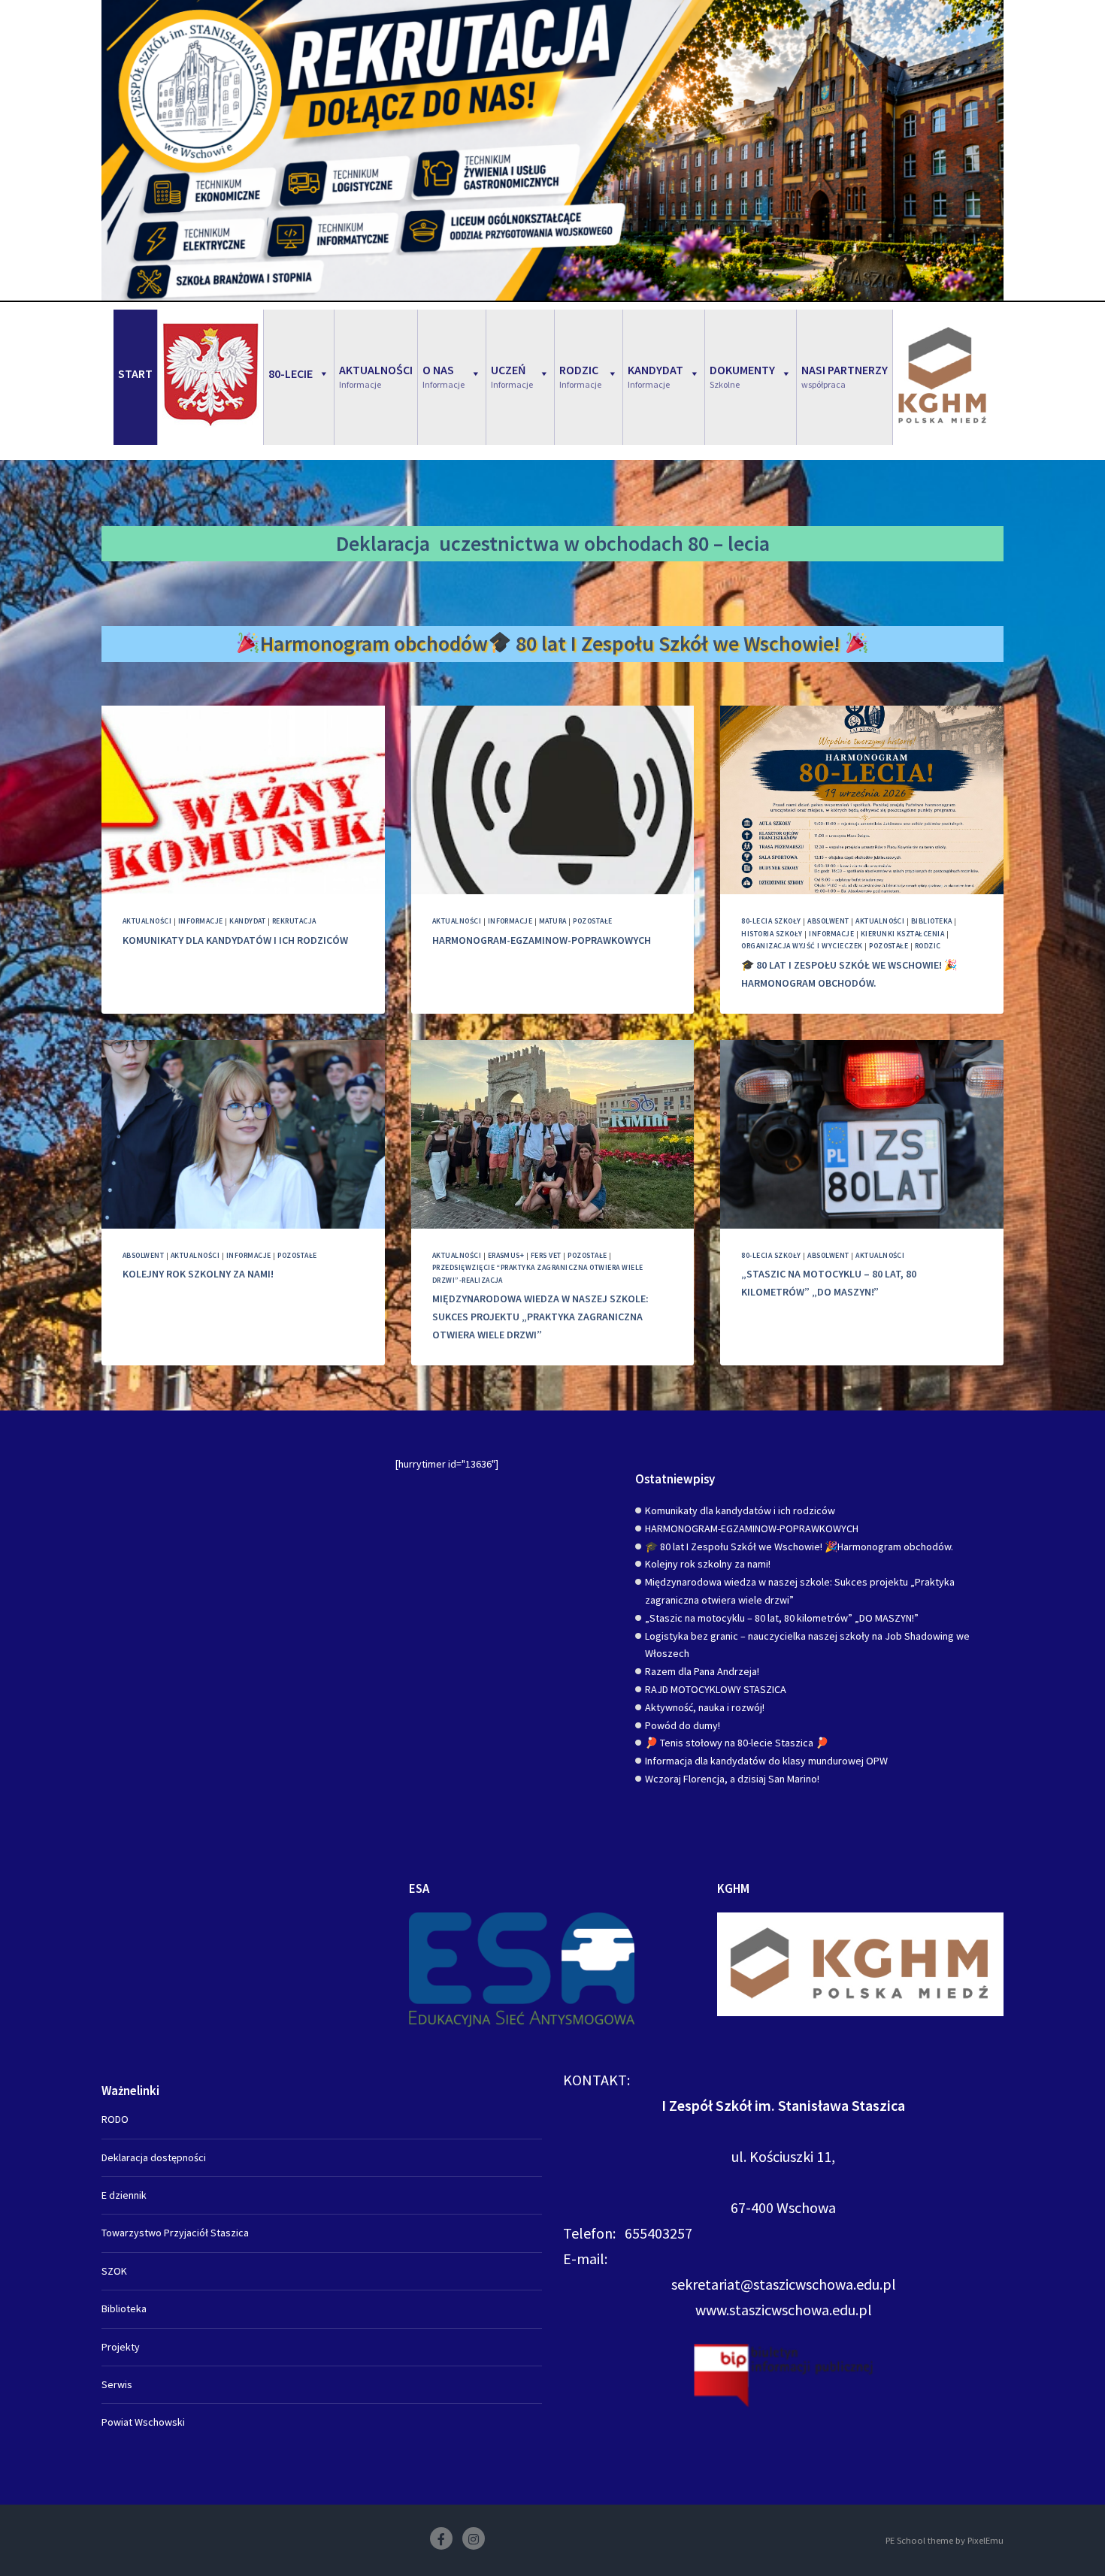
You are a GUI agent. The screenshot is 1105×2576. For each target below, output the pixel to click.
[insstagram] (474, 2538)
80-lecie (291, 373)
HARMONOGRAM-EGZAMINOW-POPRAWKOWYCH (542, 940)
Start (135, 373)
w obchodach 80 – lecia (667, 543)
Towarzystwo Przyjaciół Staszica (175, 2233)
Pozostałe (592, 921)
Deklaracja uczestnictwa (448, 543)
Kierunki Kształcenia (903, 934)
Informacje (201, 921)
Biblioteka (932, 921)
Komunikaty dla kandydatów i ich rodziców (235, 940)
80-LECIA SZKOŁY (771, 921)
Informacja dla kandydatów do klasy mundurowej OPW (766, 1761)
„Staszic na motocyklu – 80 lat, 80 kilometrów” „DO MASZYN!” (782, 1618)
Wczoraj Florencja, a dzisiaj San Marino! (732, 1779)
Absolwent (828, 921)
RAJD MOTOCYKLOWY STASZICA (716, 1689)
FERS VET (546, 1255)
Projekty (121, 2347)
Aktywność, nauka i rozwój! (705, 1707)
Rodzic (928, 946)
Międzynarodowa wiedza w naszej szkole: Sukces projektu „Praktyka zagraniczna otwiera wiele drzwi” (540, 1317)
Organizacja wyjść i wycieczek (802, 946)
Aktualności (147, 921)
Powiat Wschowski (143, 2422)
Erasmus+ (506, 1255)
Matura (553, 921)
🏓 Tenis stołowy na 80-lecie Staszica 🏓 (737, 1743)
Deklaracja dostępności (154, 2157)
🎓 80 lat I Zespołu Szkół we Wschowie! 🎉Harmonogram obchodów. (799, 1547)
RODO (115, 2119)
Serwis (117, 2384)
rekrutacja (294, 921)
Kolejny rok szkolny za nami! (198, 1274)
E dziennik (124, 2195)
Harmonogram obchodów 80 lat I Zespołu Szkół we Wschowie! (553, 643)
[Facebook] (441, 2538)
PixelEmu (985, 2540)
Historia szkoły (772, 934)
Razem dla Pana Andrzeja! (702, 1671)
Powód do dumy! (683, 1725)
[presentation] (243, 800)
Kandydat (247, 921)
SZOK (114, 2271)
